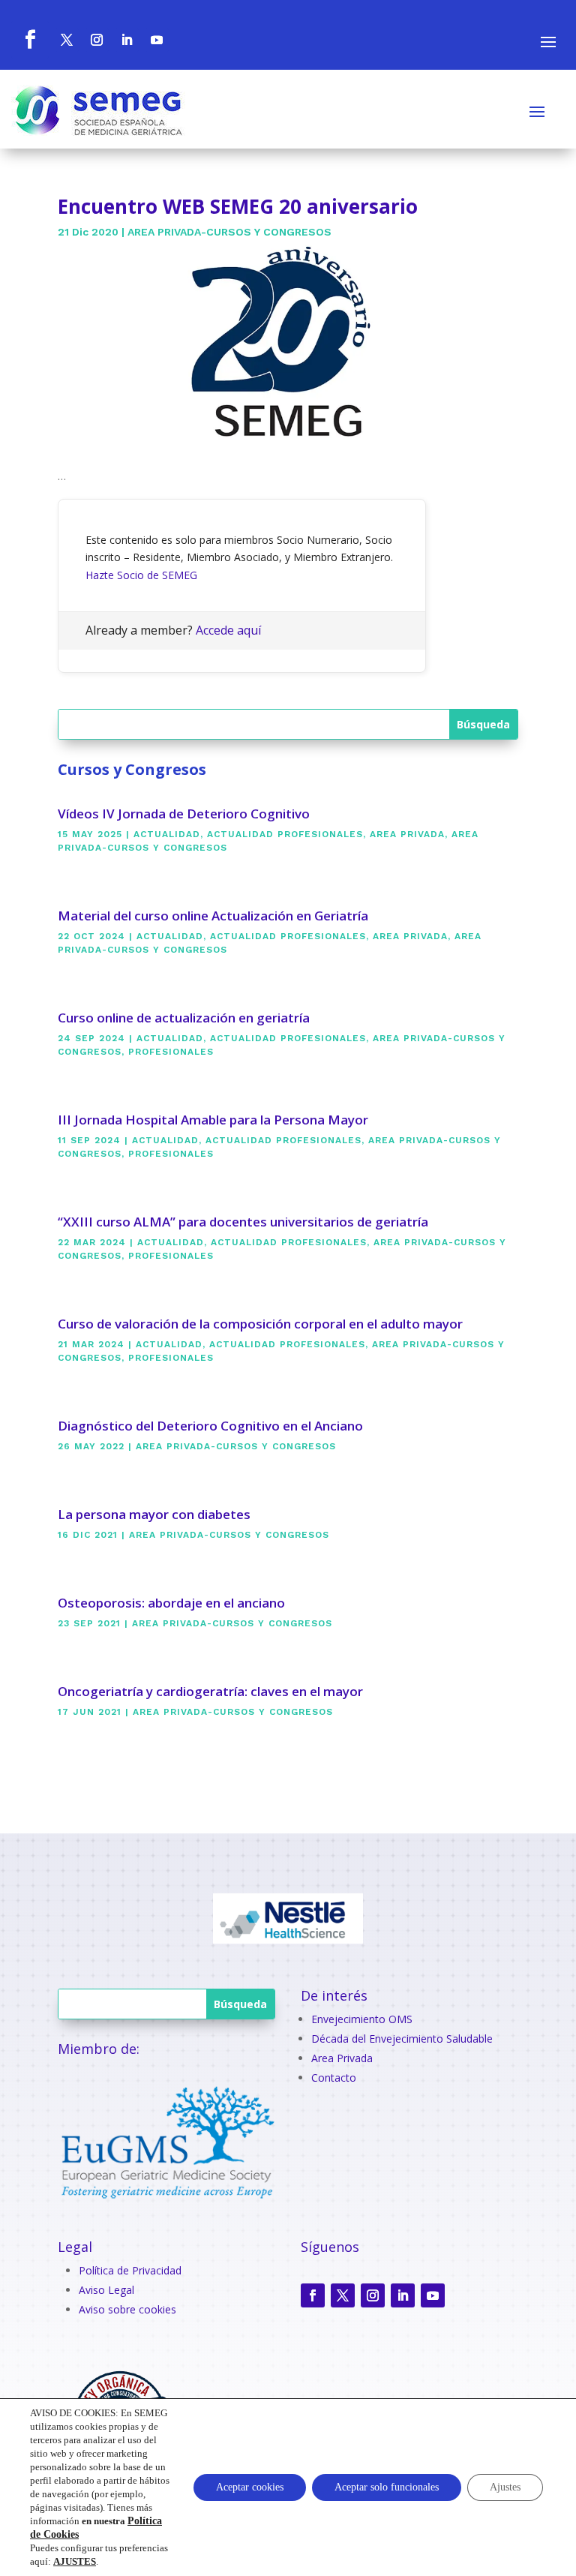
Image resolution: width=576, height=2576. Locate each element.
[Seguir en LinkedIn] (403, 2295)
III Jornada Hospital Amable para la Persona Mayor (213, 1120)
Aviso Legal (106, 2290)
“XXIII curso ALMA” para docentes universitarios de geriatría (243, 1222)
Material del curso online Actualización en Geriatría (213, 916)
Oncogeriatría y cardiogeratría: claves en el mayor (210, 1691)
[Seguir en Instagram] (373, 2295)
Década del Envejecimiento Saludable (402, 2039)
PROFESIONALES (171, 1052)
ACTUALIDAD (167, 834)
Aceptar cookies (250, 2487)
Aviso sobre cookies (127, 2309)
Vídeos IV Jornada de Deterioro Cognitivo (184, 814)
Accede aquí (228, 630)
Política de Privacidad (130, 2270)
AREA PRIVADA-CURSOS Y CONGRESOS (229, 232)
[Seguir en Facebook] (313, 2295)
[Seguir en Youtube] (433, 2295)
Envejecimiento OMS (362, 2019)
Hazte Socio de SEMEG (141, 575)
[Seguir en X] (343, 2295)
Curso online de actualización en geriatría (184, 1018)
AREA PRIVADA (407, 834)
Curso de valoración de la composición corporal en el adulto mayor (260, 1324)
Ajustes (505, 2487)
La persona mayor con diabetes (154, 1514)
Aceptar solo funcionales (387, 2487)
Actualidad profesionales (285, 834)
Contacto (334, 2078)
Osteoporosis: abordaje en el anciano (171, 1603)
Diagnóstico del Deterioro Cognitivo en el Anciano (210, 1426)
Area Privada (342, 2058)
